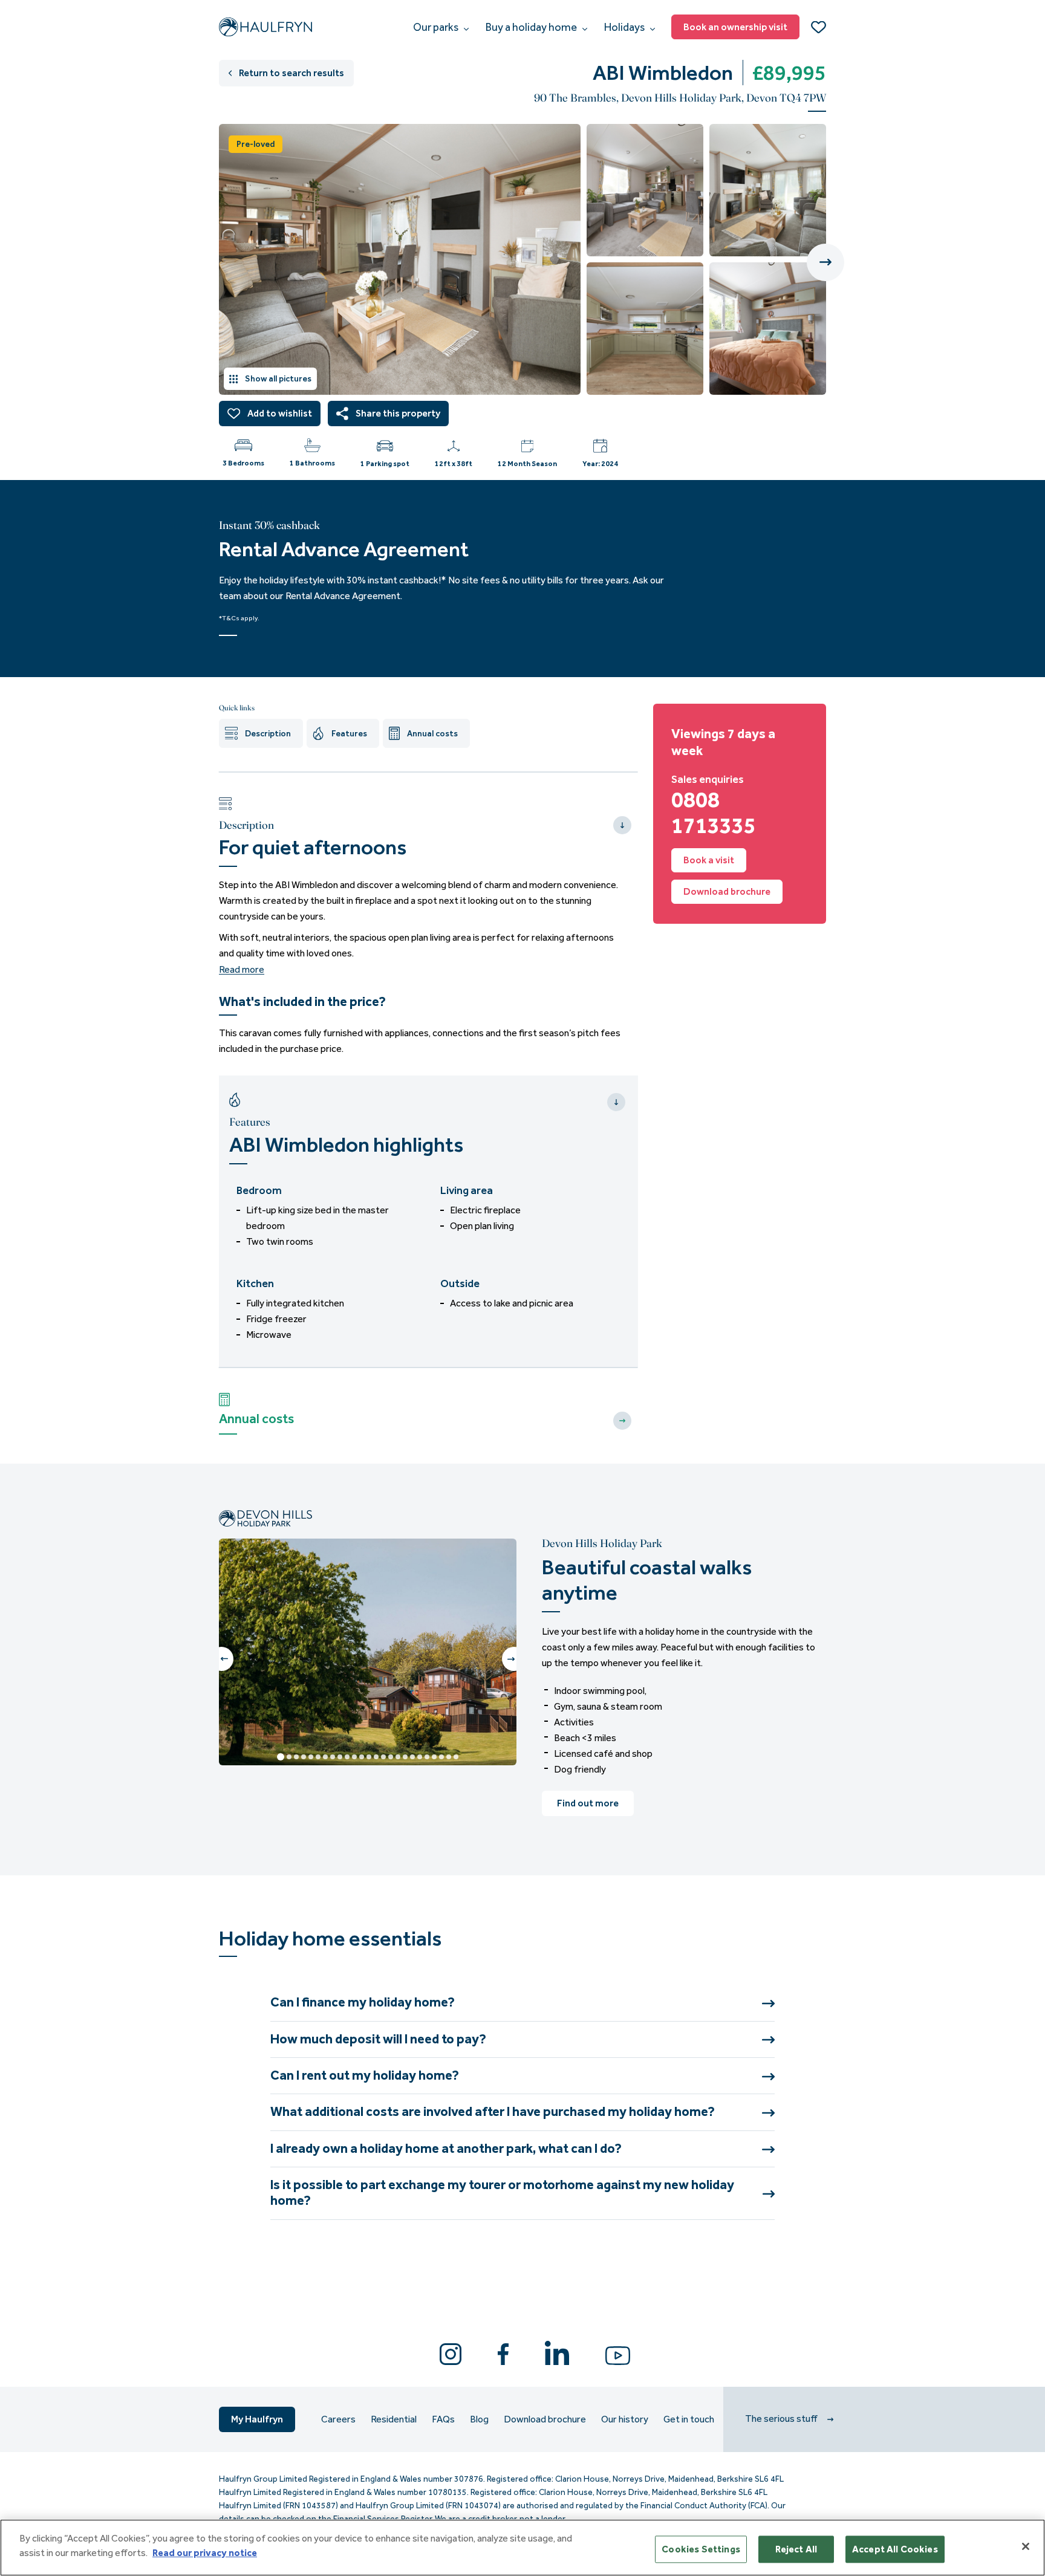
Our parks (437, 27)
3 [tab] (296, 1757)
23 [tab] (441, 1757)
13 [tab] (369, 1757)
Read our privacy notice (205, 2553)
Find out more (588, 1803)
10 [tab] (347, 1757)
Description (268, 734)
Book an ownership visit (735, 27)
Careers (338, 2419)
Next (825, 262)
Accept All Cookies (895, 2549)
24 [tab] (449, 1757)
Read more (242, 970)
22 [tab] (434, 1757)
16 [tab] (391, 1757)
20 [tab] (420, 1757)
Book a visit (709, 860)
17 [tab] (398, 1757)
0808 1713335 (714, 813)
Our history (625, 2419)
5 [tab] (311, 1757)
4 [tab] (304, 1757)
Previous (221, 1659)
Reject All (796, 2549)
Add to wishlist (280, 413)
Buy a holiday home (532, 27)
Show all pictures (278, 379)
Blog (479, 2419)
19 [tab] (412, 1757)
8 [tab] (333, 1757)
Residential (394, 2419)
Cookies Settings (701, 2549)
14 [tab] (376, 1757)
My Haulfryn (257, 2419)
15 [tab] (383, 1757)
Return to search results (291, 73)
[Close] (1026, 2546)
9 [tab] (340, 1757)
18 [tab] (405, 1757)
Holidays (625, 27)
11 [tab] (354, 1757)
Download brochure (727, 891)
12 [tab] (362, 1757)
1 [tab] (281, 1757)
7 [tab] (325, 1757)
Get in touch (689, 2419)
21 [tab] (427, 1757)
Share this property (398, 413)
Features (349, 734)
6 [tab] (318, 1757)
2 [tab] (289, 1757)
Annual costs (432, 734)
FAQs (443, 2419)
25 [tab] (456, 1757)
